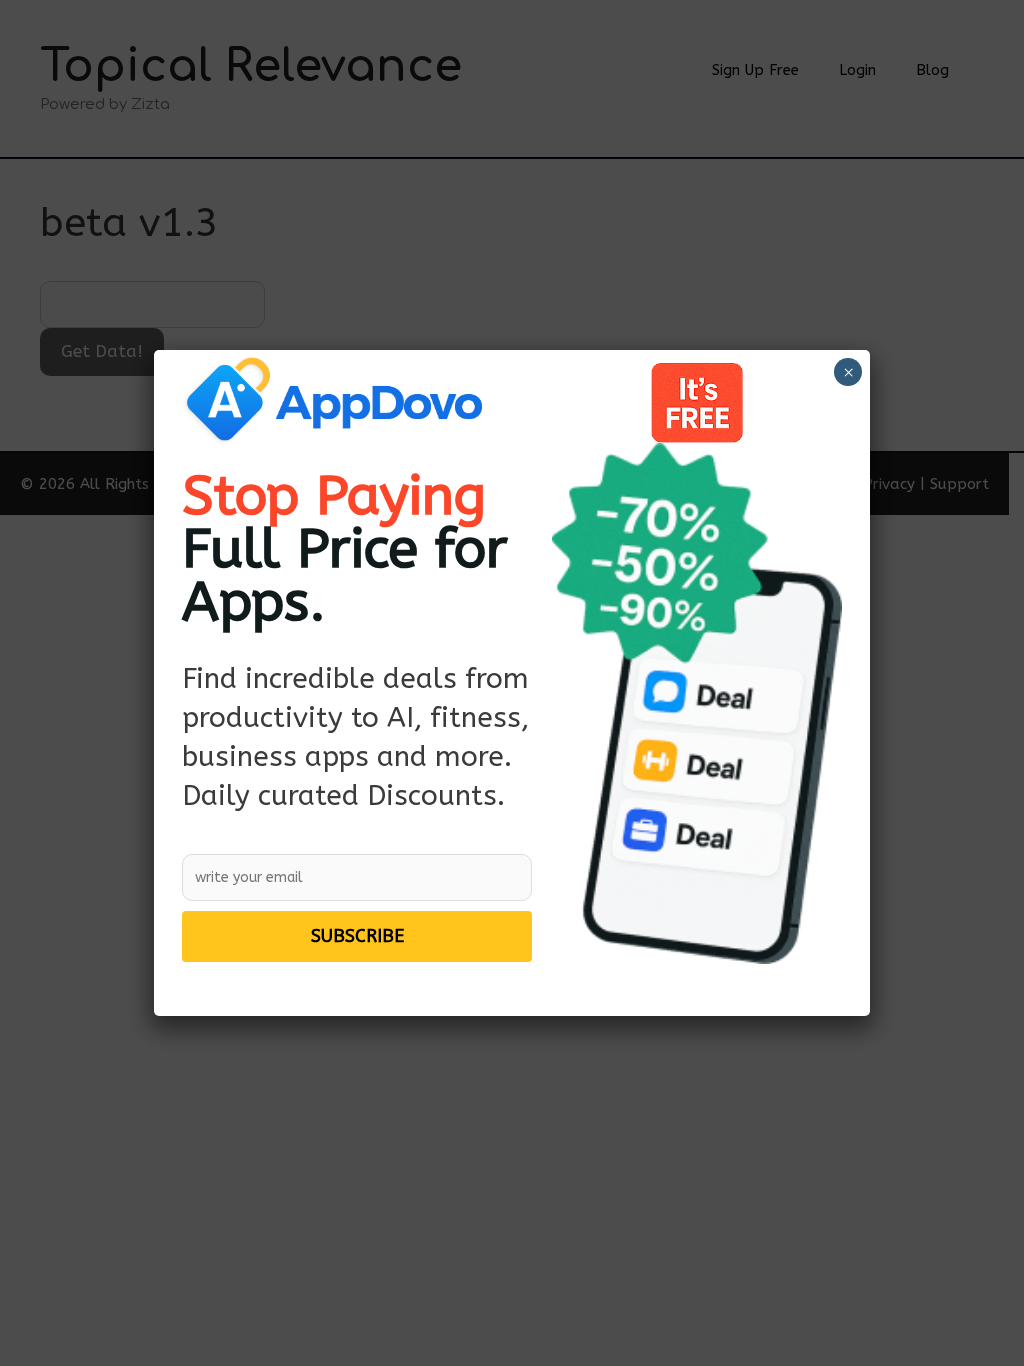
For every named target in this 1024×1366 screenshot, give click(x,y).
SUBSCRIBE (357, 936)
